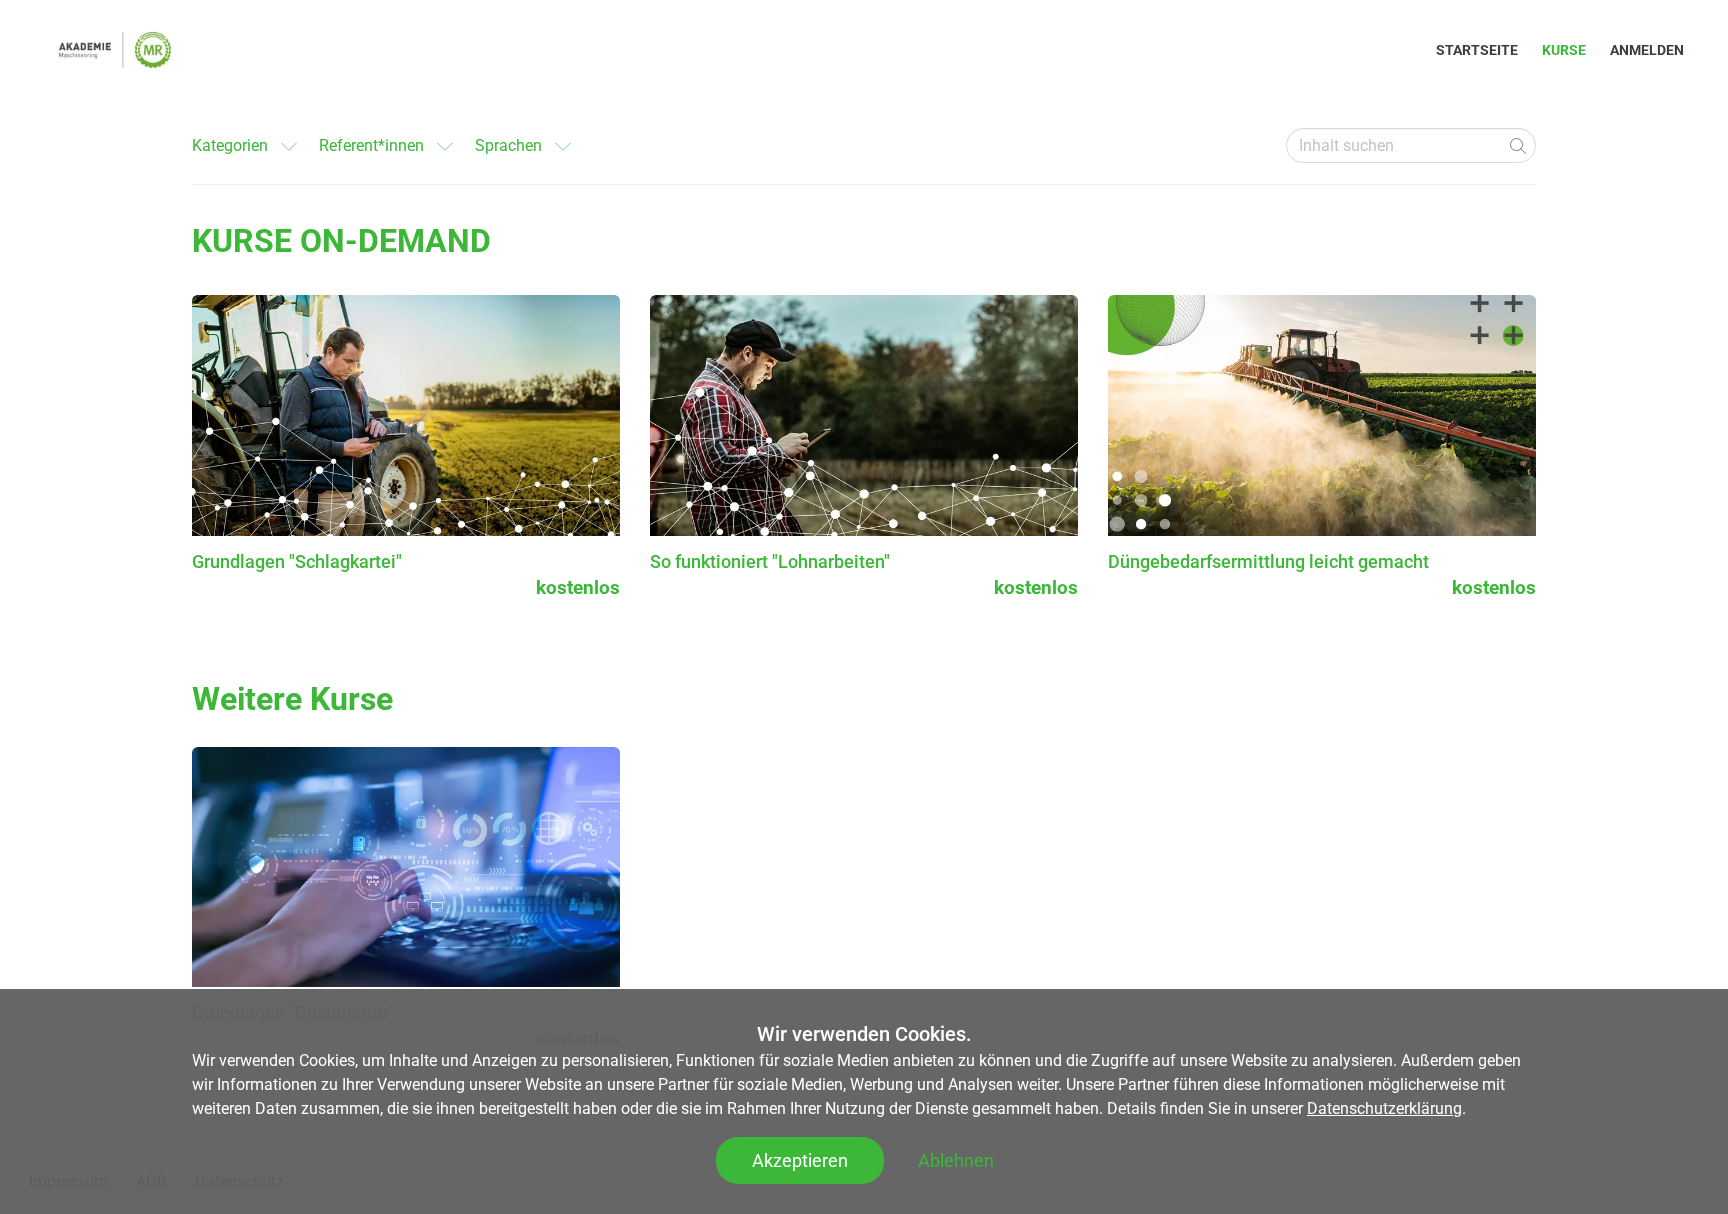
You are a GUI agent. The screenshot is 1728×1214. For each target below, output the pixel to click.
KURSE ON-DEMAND (341, 241)
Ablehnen (956, 1160)
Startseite (1477, 50)
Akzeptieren (800, 1160)
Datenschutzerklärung (1384, 1108)
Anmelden (1647, 50)
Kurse (1564, 50)
